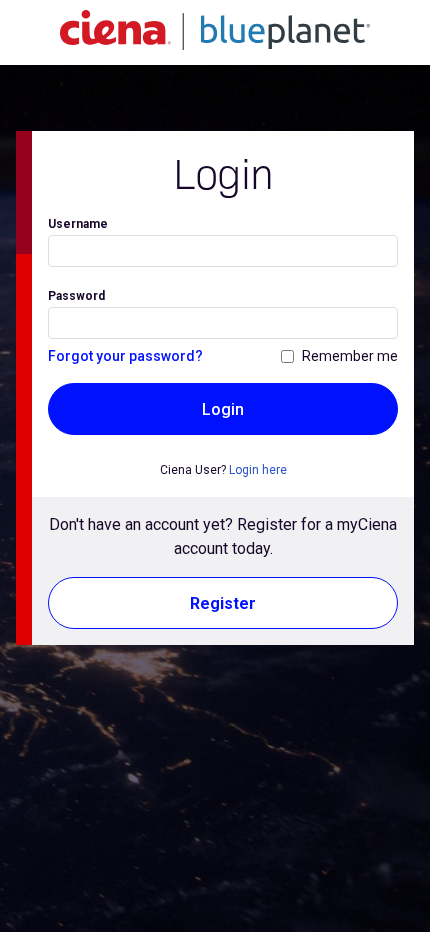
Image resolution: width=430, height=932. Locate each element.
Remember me (350, 356)
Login (223, 409)
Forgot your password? (125, 356)
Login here (258, 470)
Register (223, 603)
